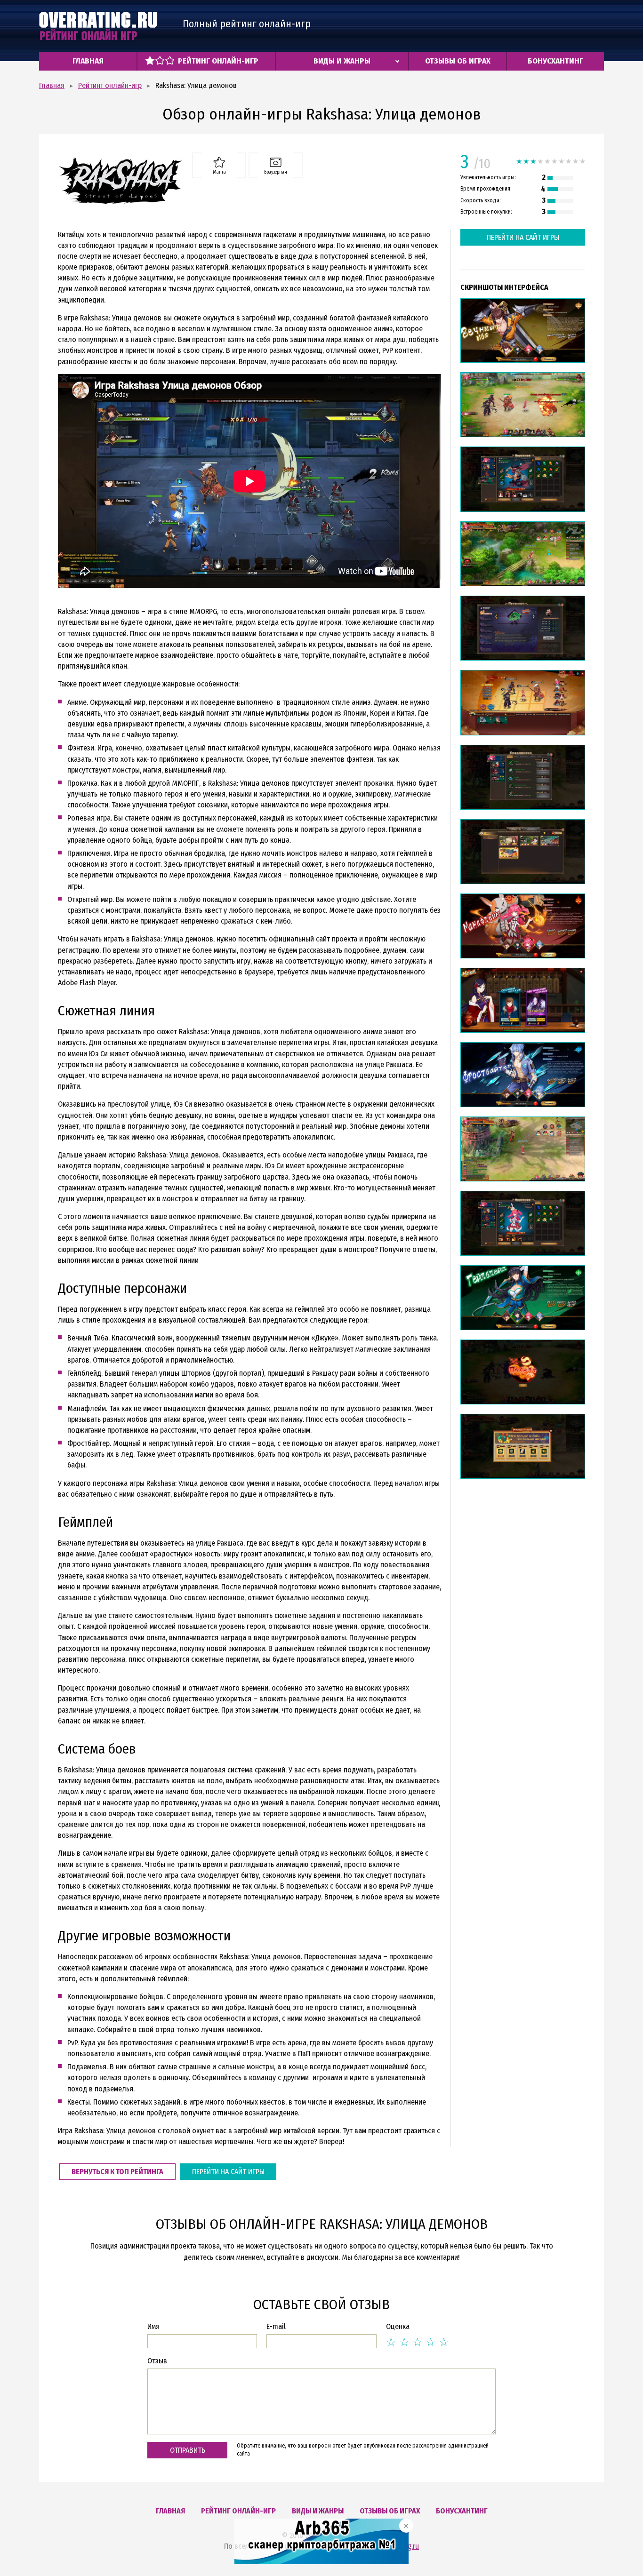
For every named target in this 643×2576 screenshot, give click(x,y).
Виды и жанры (342, 61)
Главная (88, 61)
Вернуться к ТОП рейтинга (117, 2172)
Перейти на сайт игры (228, 2172)
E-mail (276, 2326)
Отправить (188, 2450)
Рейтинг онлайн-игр (218, 61)
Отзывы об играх (458, 61)
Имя (153, 2326)
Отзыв (157, 2361)
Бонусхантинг (555, 61)
